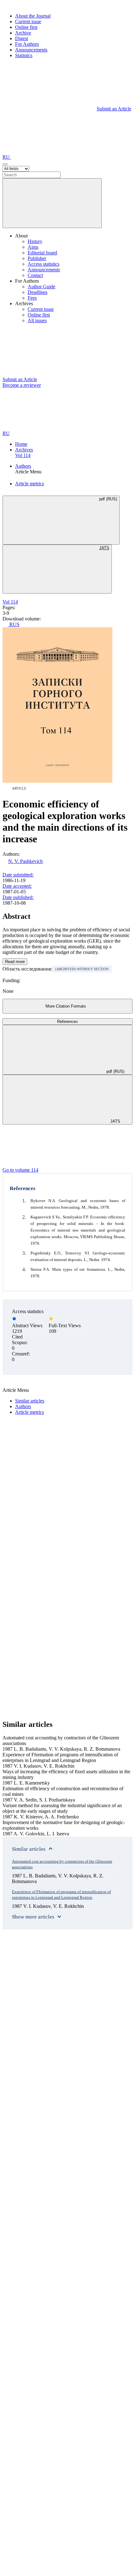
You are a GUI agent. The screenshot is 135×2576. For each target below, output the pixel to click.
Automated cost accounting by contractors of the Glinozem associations (62, 1864)
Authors (23, 466)
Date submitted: (18, 875)
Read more (15, 962)
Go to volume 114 (20, 1170)
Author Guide (41, 287)
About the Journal (33, 16)
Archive (23, 33)
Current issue (28, 21)
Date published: (18, 897)
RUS (14, 624)
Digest (22, 38)
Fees (32, 298)
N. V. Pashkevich (25, 861)
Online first (26, 27)
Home (21, 444)
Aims (33, 247)
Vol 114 (23, 455)
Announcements (31, 50)
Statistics (24, 55)
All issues (37, 320)
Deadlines (38, 292)
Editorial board (42, 253)
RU (7, 157)
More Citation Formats (66, 1006)
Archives (24, 450)
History (35, 241)
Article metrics (30, 484)
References (67, 1022)
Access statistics (43, 264)
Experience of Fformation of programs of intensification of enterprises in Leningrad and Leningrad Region (61, 1895)
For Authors (27, 44)
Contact (35, 275)
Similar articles (30, 1401)
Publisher (37, 258)
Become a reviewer (22, 385)
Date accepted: (17, 886)
